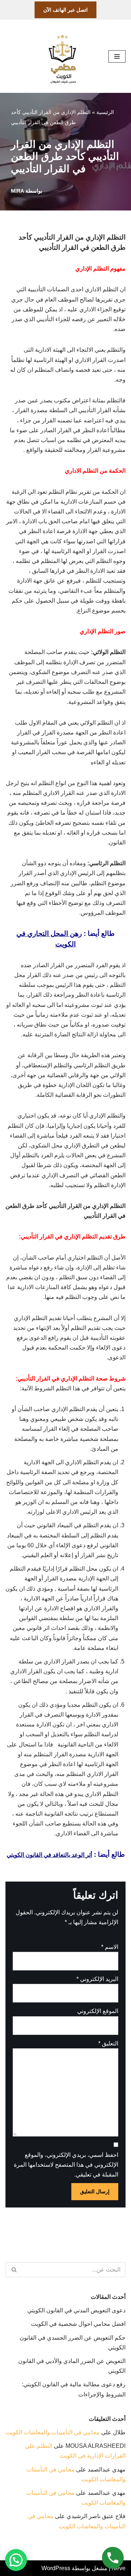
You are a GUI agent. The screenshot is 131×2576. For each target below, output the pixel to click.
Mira (17, 191)
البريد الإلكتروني (97, 1979)
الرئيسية (105, 112)
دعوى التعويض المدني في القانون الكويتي (76, 2310)
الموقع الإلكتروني (98, 2011)
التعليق (108, 2043)
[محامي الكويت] (62, 56)
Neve (119, 2568)
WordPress (56, 2568)
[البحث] (14, 2270)
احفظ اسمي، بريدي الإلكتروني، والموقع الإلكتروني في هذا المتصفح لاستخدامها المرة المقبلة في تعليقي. (66, 2165)
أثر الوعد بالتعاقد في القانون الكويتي (49, 1855)
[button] (16, 2560)
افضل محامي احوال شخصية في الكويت (78, 2324)
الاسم (110, 1947)
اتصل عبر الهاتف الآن (65, 10)
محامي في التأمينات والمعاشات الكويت (53, 2432)
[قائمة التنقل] (117, 56)
